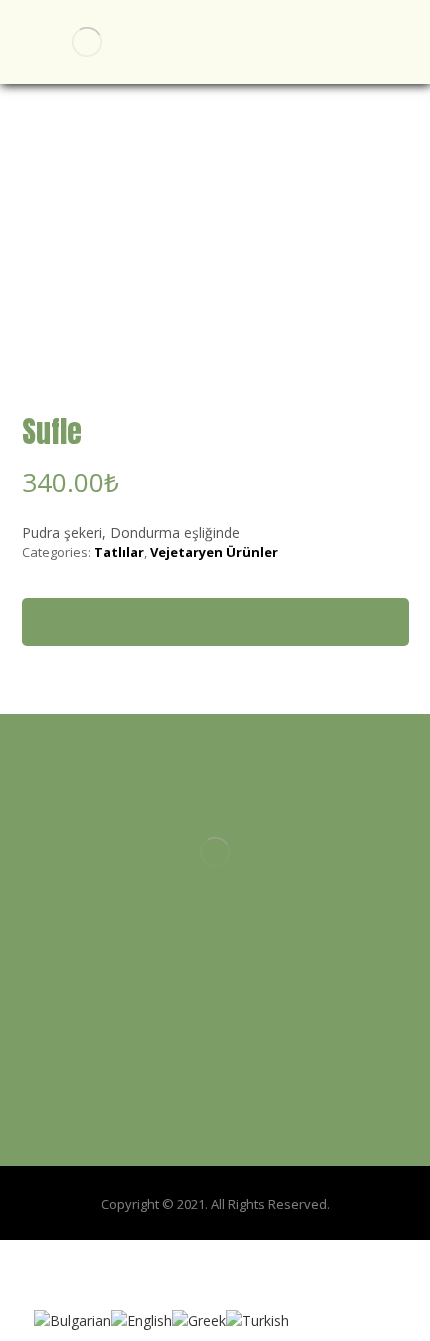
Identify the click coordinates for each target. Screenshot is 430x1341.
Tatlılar (119, 552)
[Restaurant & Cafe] (87, 42)
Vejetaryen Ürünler (214, 552)
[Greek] (199, 1318)
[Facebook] (175, 950)
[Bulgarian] (72, 1318)
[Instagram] (215, 950)
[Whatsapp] (255, 950)
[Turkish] (257, 1318)
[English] (141, 1318)
